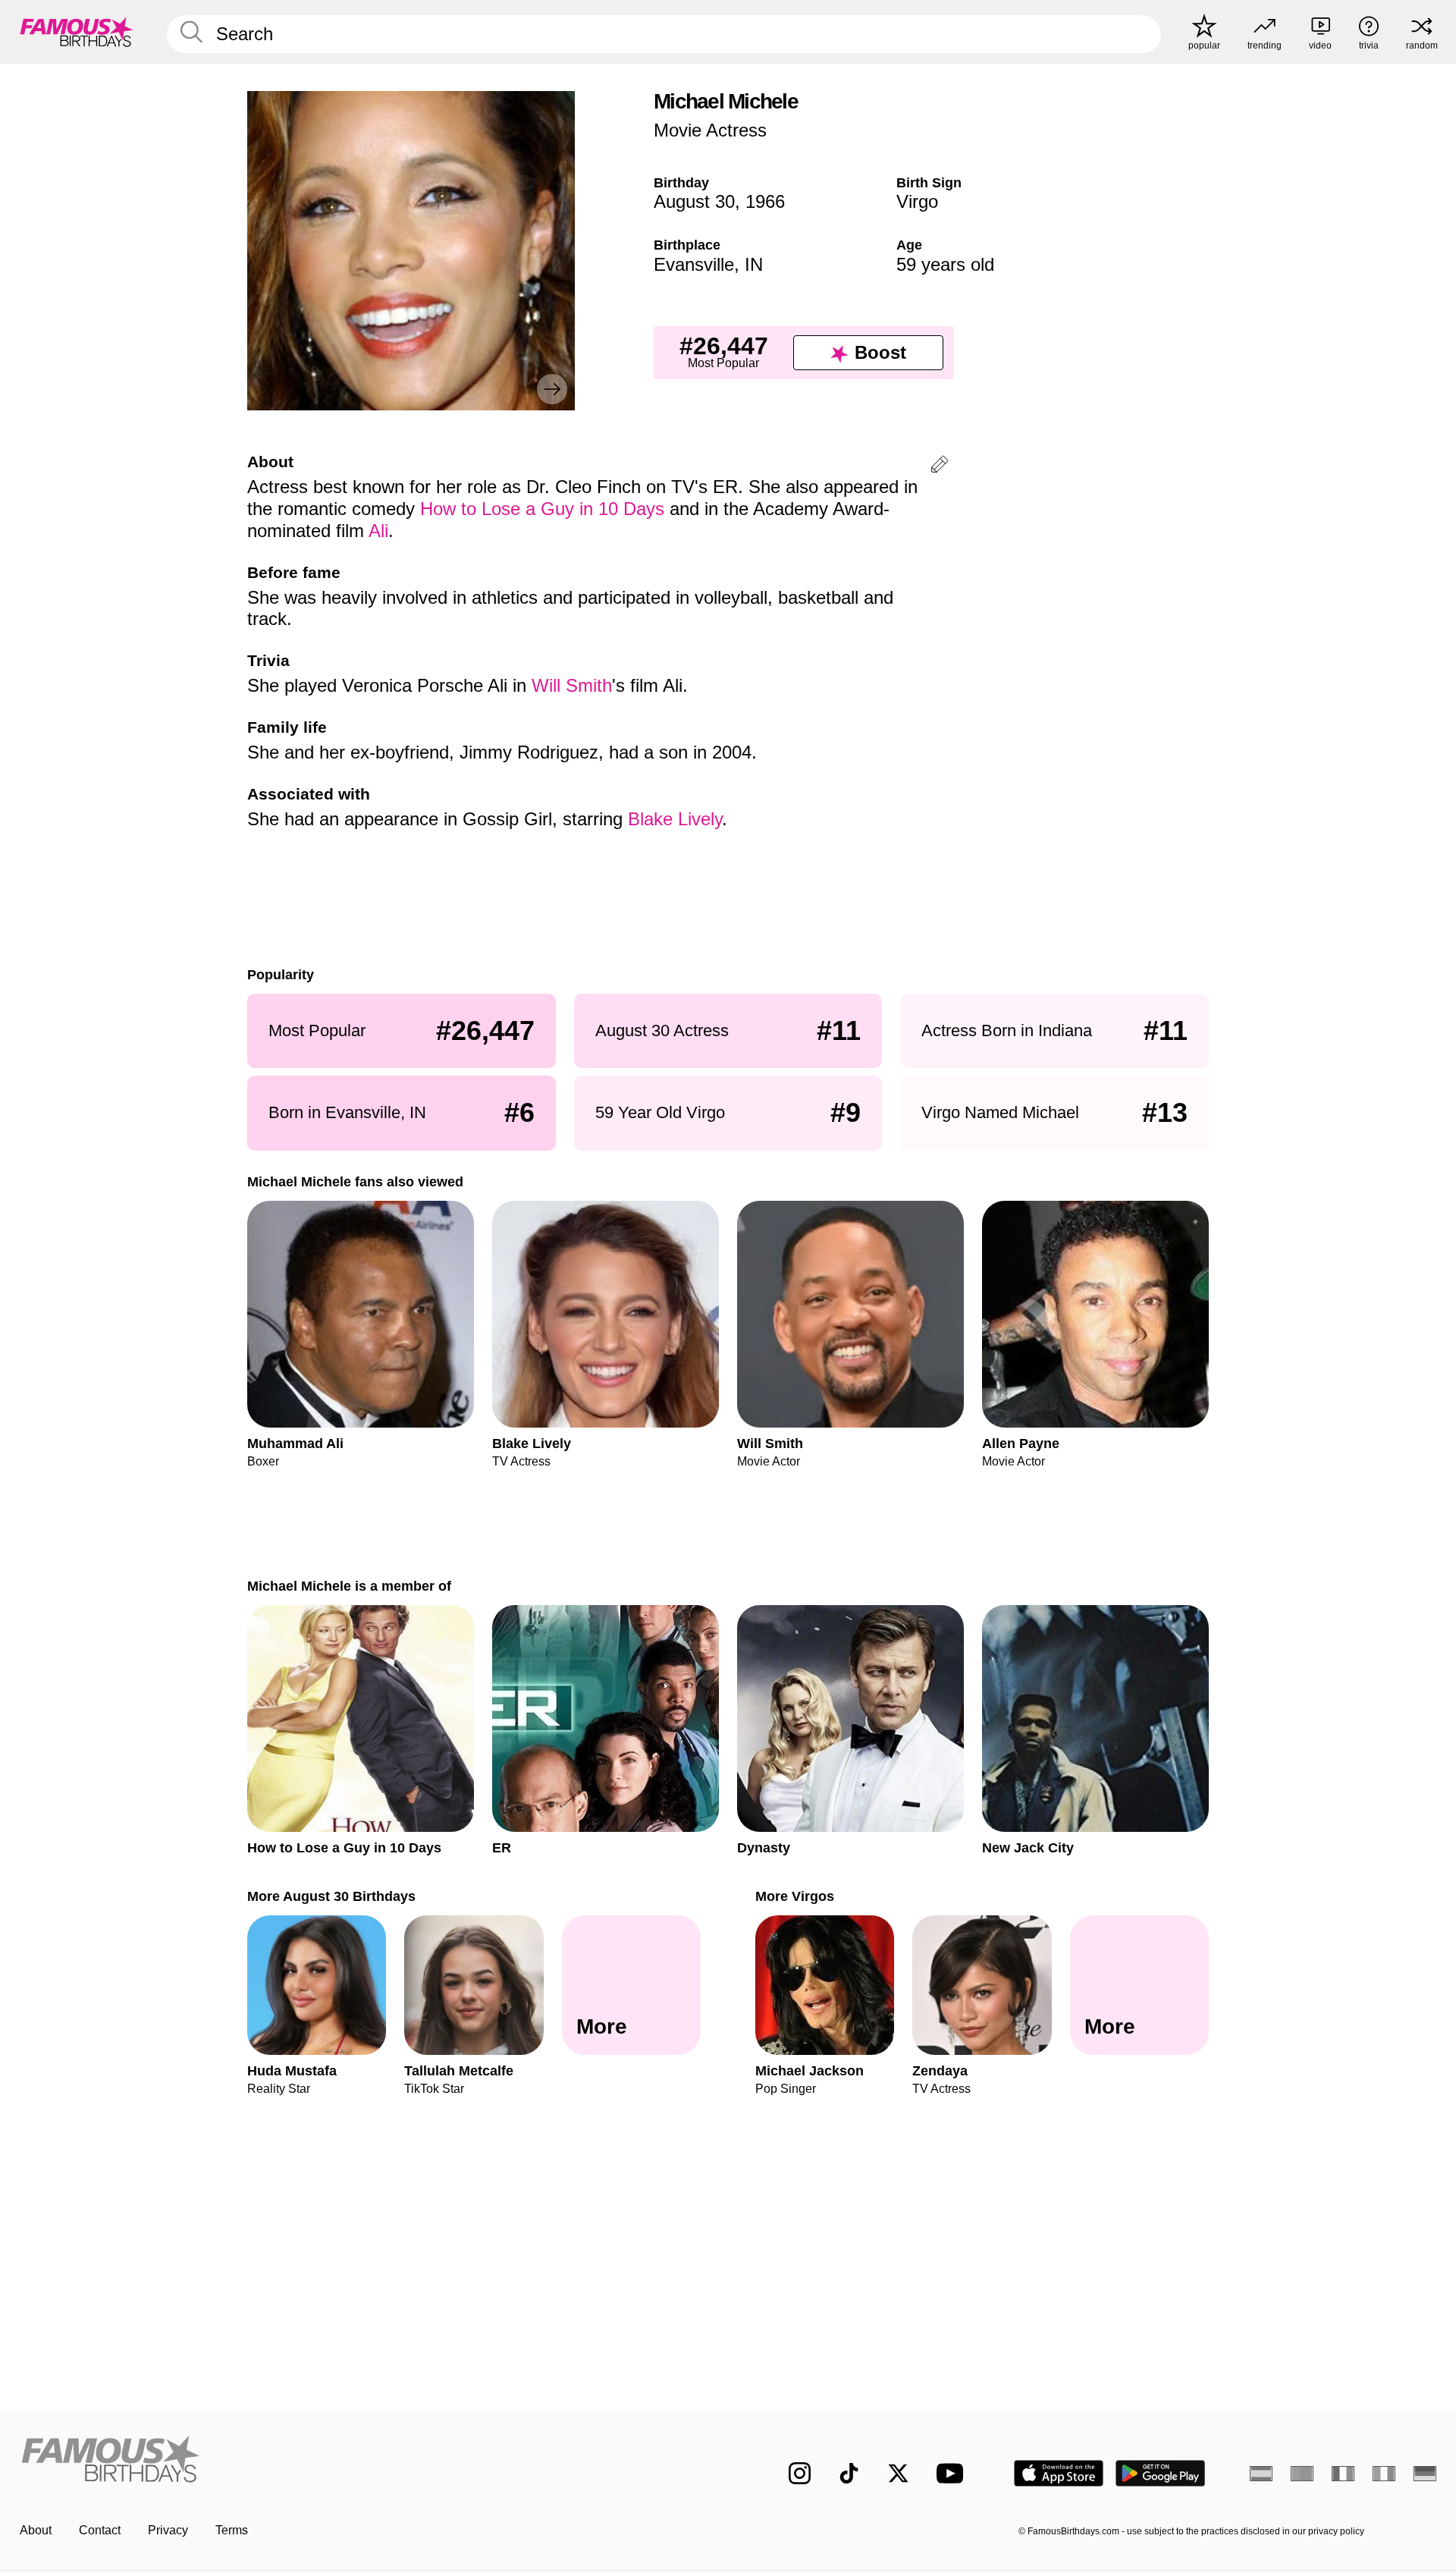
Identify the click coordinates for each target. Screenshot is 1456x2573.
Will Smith (572, 685)
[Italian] (1384, 2474)
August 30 (694, 201)
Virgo (917, 201)
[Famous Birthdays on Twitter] (898, 2473)
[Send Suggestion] (940, 467)
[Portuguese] (1302, 2474)
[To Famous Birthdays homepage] (77, 32)
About (36, 2530)
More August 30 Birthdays (331, 1896)
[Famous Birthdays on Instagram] (800, 2473)
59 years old (945, 264)
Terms (232, 2530)
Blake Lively (675, 819)
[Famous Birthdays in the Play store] (1161, 2473)
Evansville (694, 264)
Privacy (168, 2530)
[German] (1425, 2474)
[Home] (369, 2461)
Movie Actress (710, 130)
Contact (100, 2530)
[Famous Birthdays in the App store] (1059, 2473)
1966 (765, 201)
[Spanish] (1261, 2474)
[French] (1343, 2474)
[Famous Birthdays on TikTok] (849, 2473)
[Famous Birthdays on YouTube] (953, 2473)
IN (754, 264)
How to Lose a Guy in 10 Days (542, 509)
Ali (378, 531)
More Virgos (795, 1896)
